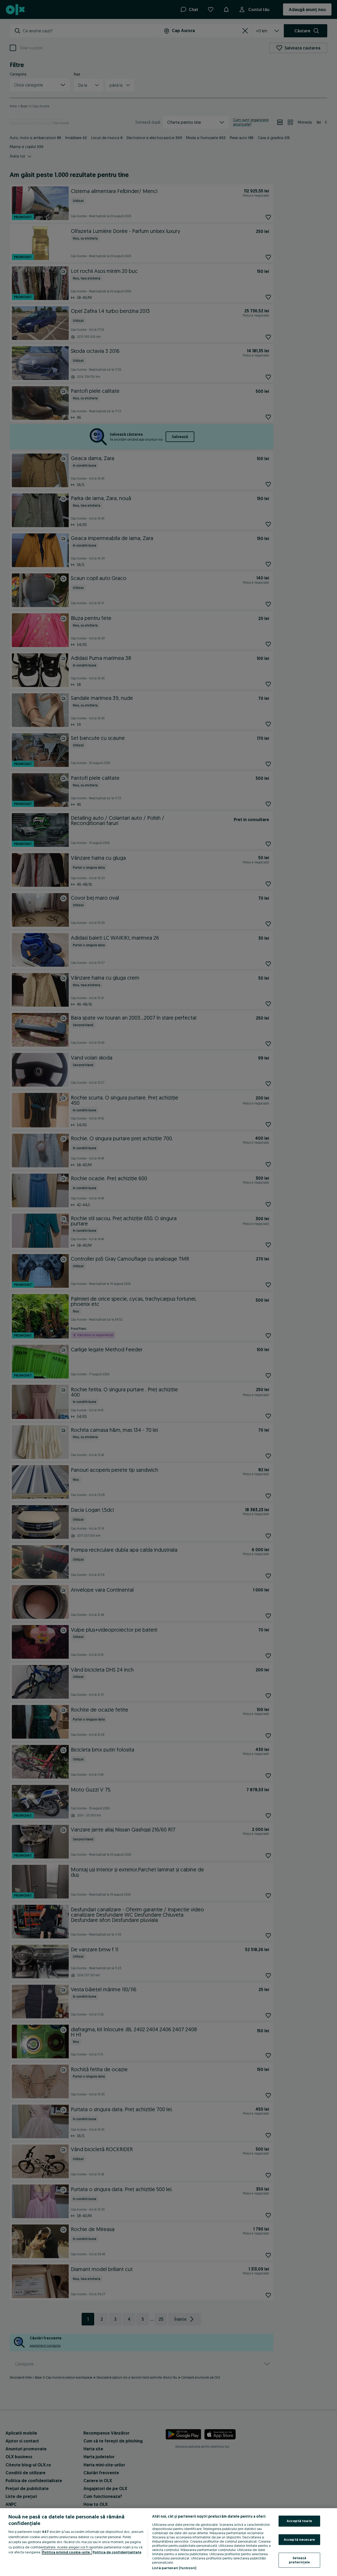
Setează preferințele (299, 2560)
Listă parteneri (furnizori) (174, 2568)
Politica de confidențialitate (117, 2552)
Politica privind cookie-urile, (67, 2552)
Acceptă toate (299, 2521)
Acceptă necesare (299, 2539)
